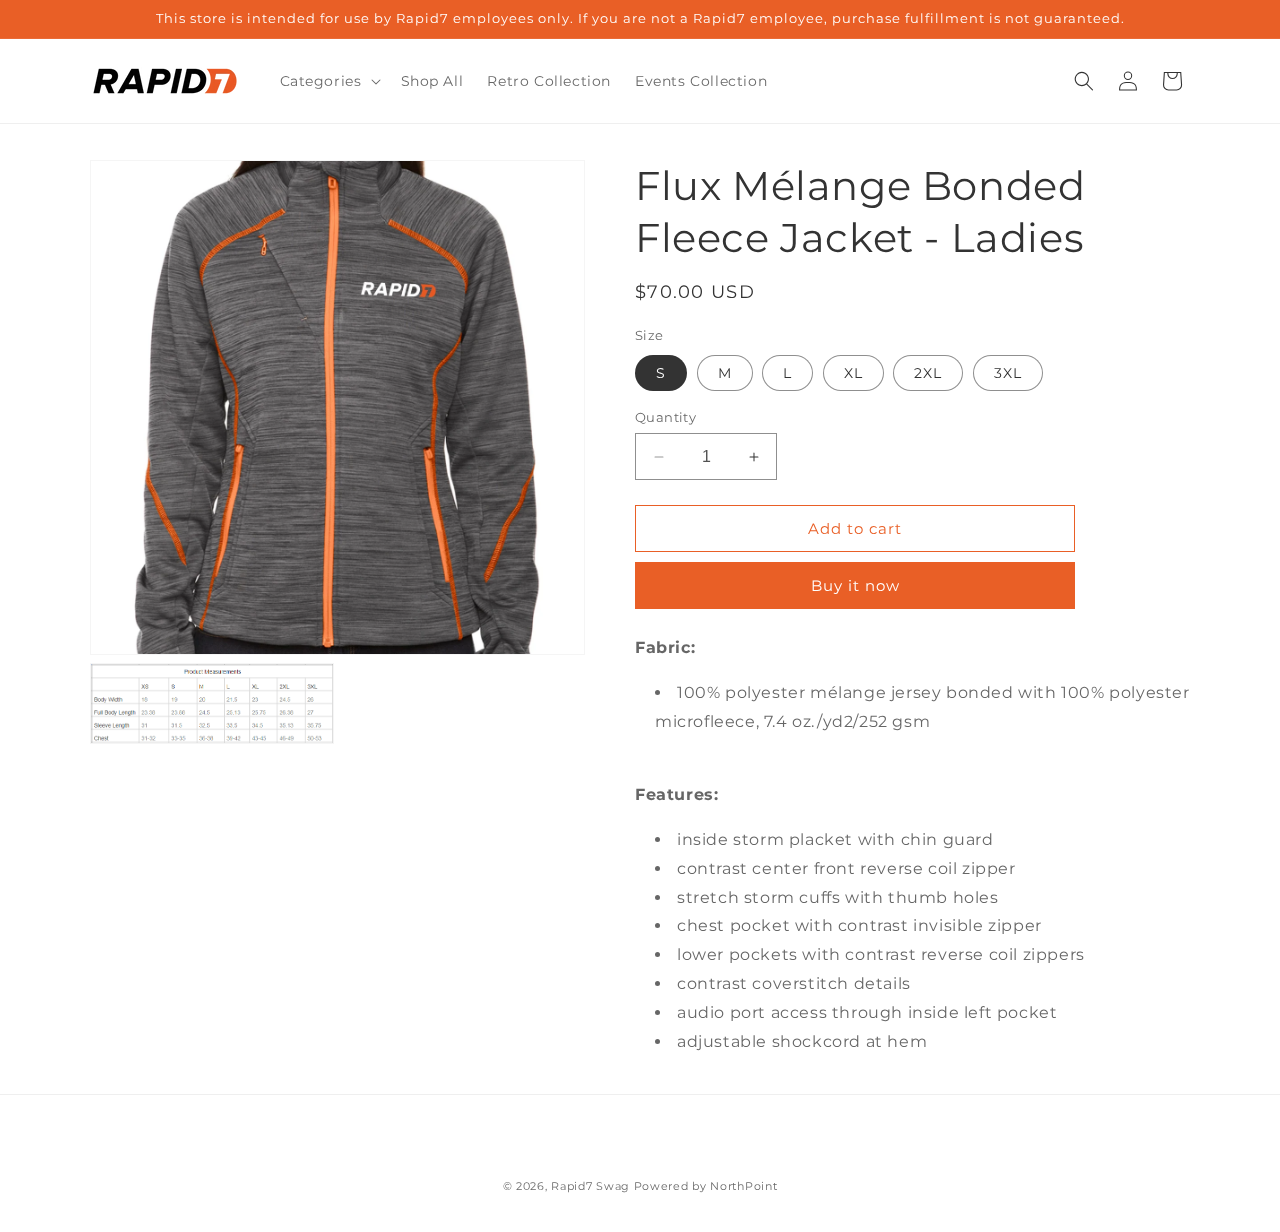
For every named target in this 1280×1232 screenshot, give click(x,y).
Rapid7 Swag (590, 1186)
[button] (328, 81)
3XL (1008, 373)
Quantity (665, 417)
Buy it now (855, 585)
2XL (928, 373)
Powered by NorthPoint (706, 1186)
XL (853, 373)
